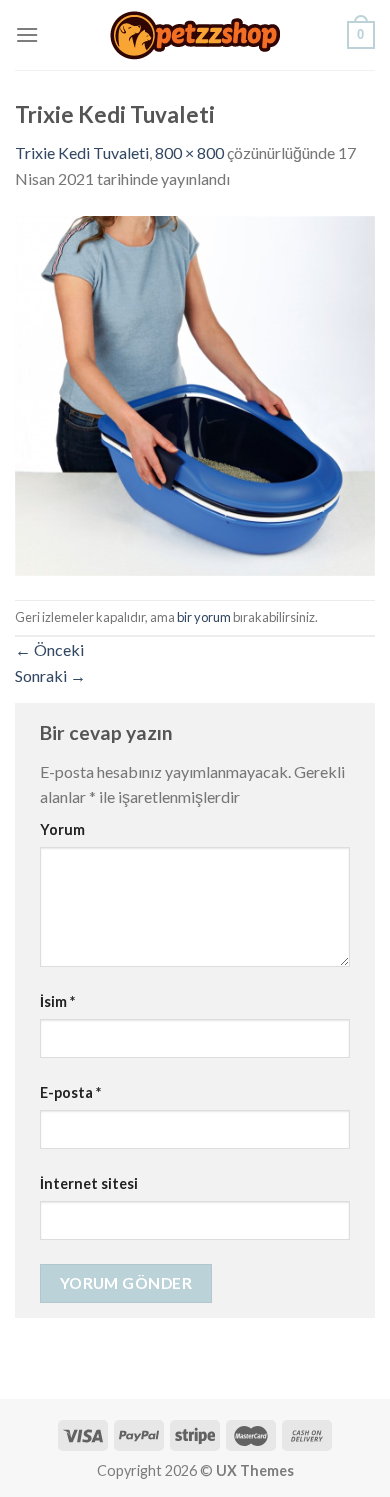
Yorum (62, 829)
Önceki (49, 649)
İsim (57, 1001)
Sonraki (50, 675)
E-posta (70, 1092)
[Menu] (27, 34)
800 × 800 (189, 152)
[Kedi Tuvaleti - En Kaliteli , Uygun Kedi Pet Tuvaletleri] (195, 35)
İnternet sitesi (89, 1183)
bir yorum (204, 617)
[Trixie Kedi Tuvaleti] (195, 393)
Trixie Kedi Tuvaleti (82, 152)
